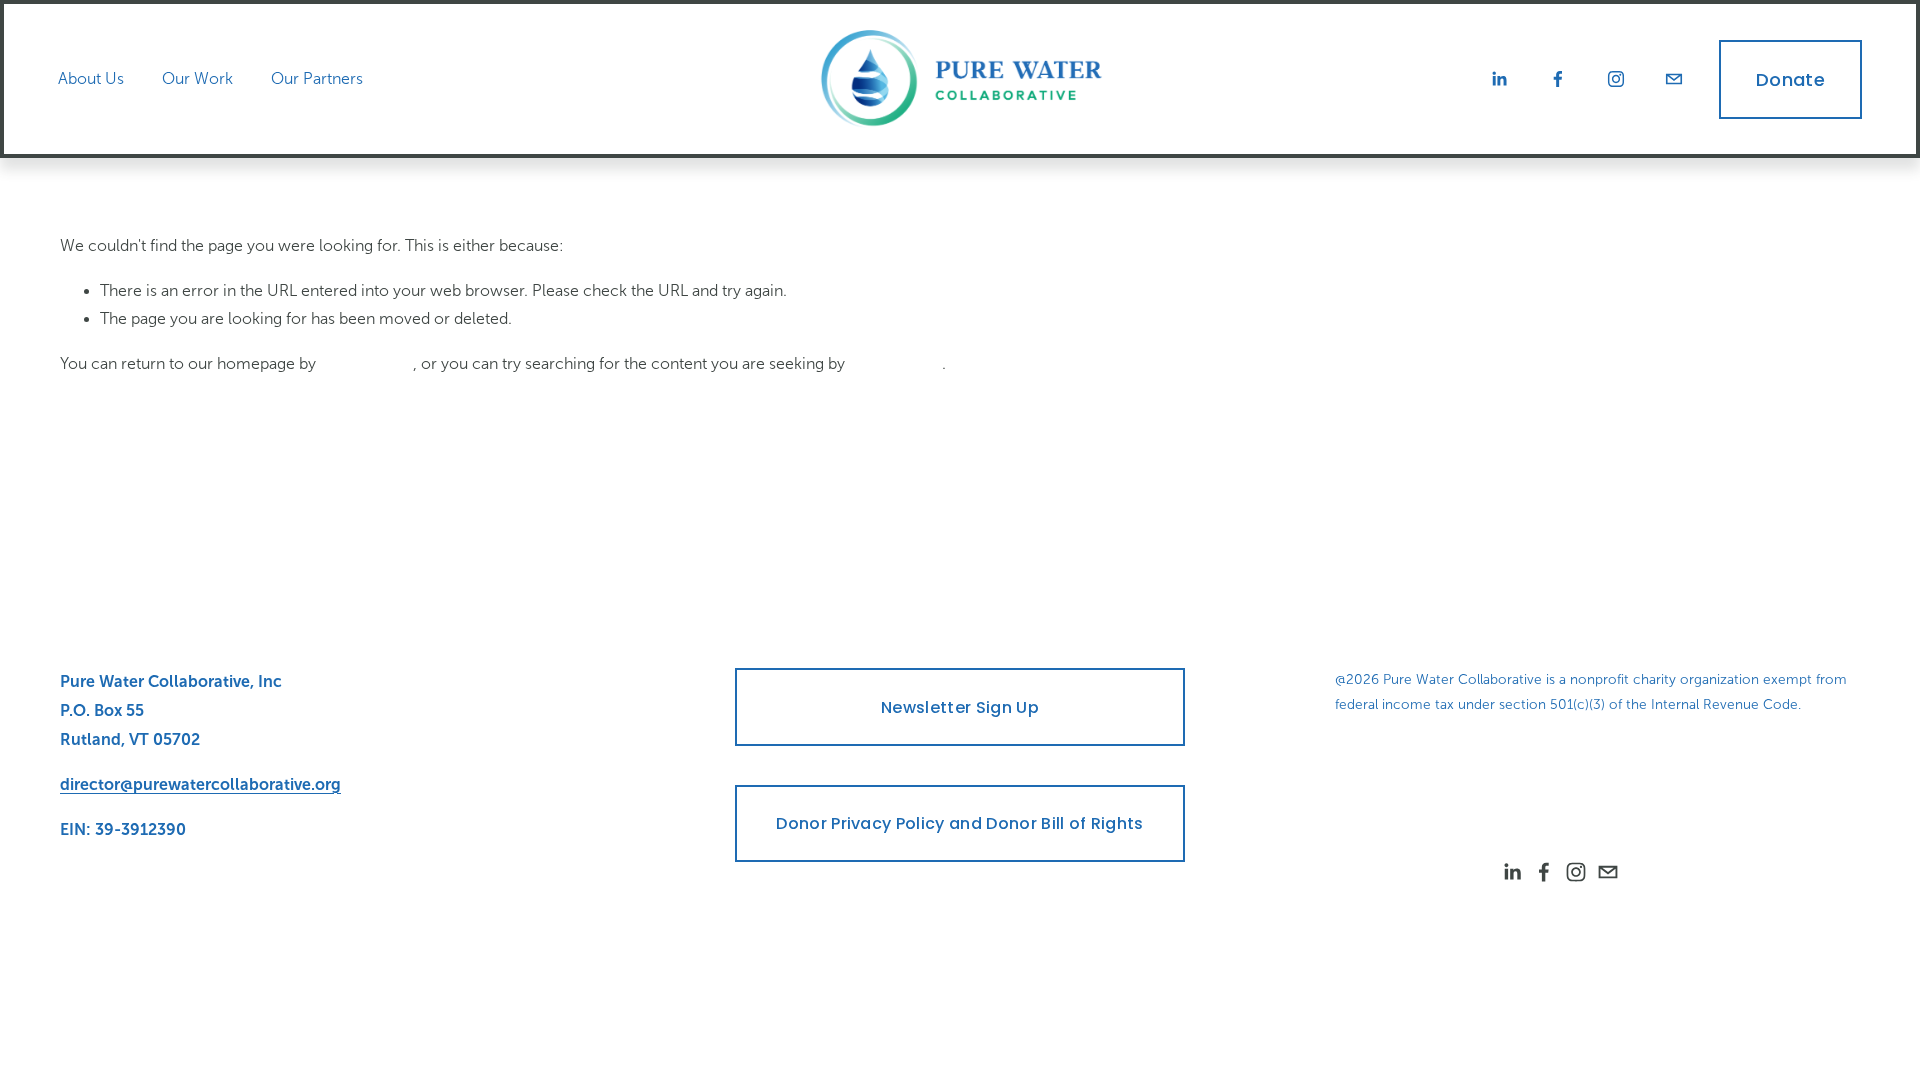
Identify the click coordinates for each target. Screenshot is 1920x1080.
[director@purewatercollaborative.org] (1674, 79)
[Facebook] (1558, 79)
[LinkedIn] (1499, 79)
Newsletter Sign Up (960, 707)
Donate (1790, 79)
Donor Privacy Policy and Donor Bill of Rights (959, 823)
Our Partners (317, 78)
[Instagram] (1616, 79)
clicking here (366, 363)
